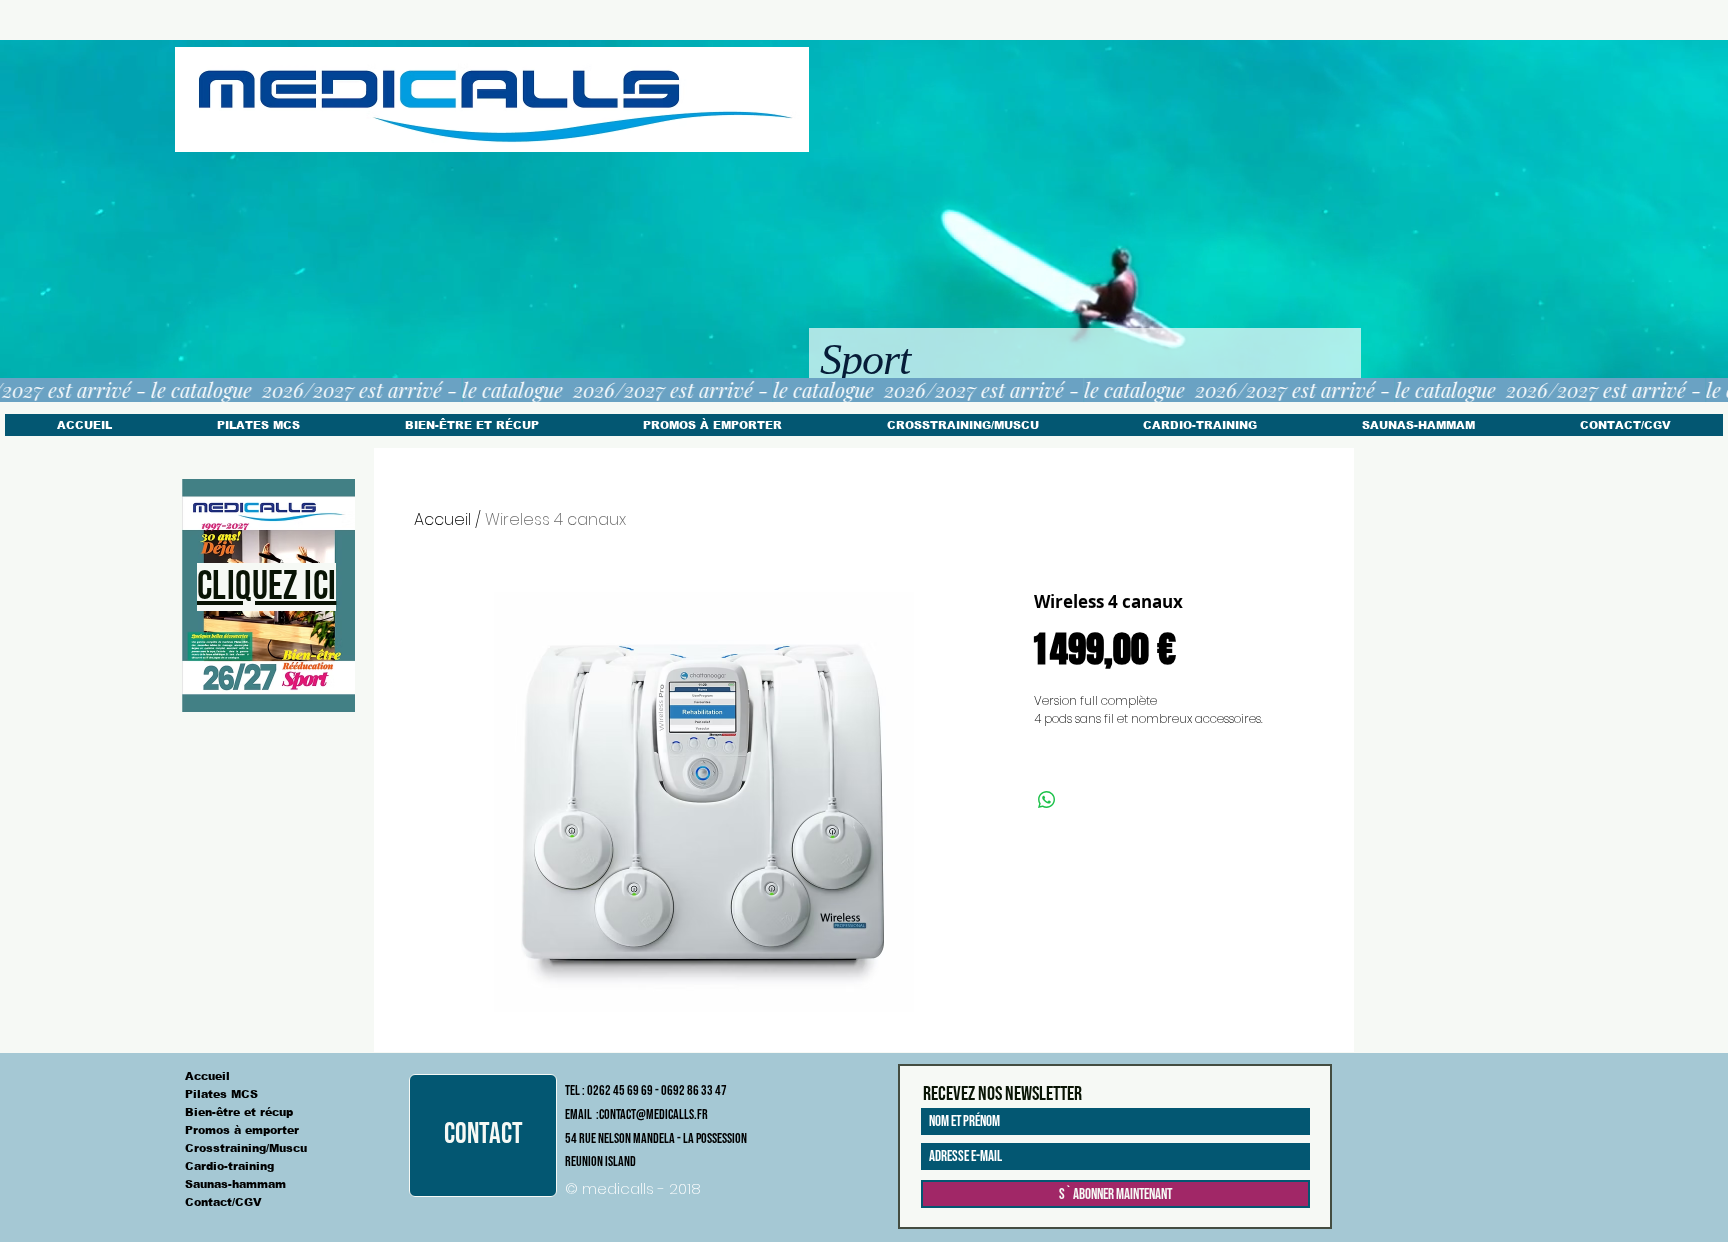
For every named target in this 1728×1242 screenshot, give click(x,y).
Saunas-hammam (235, 1184)
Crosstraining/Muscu (246, 1148)
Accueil (442, 519)
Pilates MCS (221, 1094)
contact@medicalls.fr (653, 1114)
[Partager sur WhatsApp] (1047, 800)
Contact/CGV (223, 1202)
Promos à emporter (242, 1130)
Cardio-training (229, 1166)
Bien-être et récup (239, 1112)
